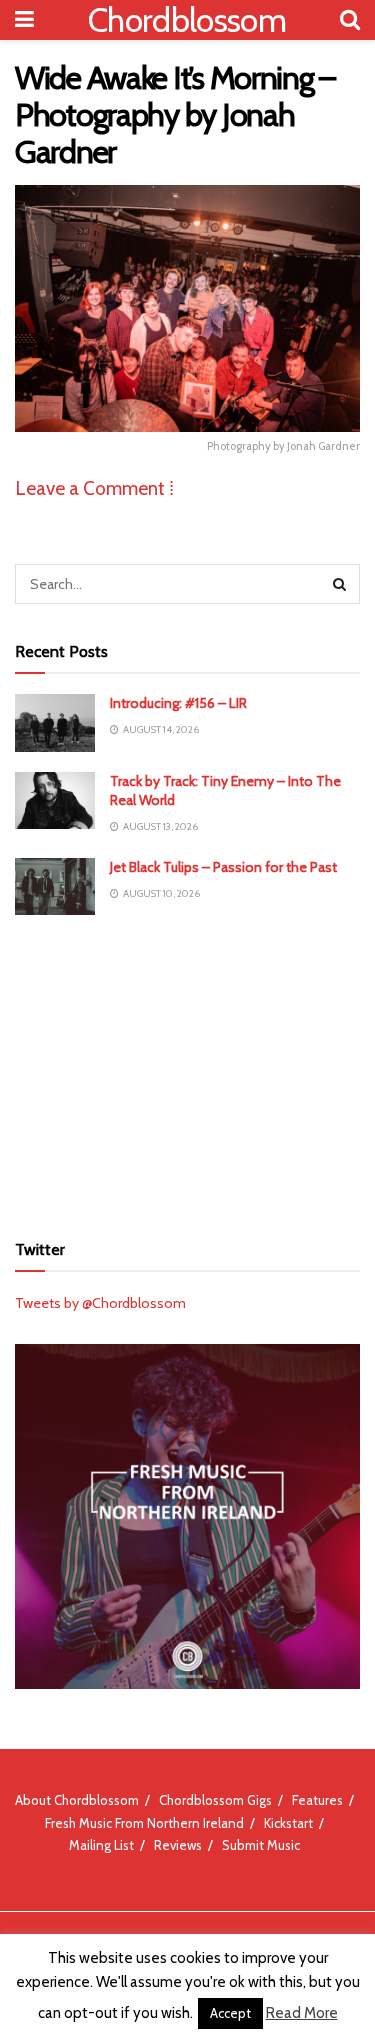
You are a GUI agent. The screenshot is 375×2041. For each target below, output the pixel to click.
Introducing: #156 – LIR (178, 703)
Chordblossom (187, 20)
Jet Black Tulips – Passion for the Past (223, 867)
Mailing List (101, 1845)
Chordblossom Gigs (215, 1800)
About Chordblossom (77, 1800)
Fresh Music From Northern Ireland (144, 1823)
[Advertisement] (188, 1070)
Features (317, 1800)
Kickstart (288, 1823)
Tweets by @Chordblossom (100, 1303)
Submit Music (261, 1845)
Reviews (178, 1845)
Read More (302, 2013)
